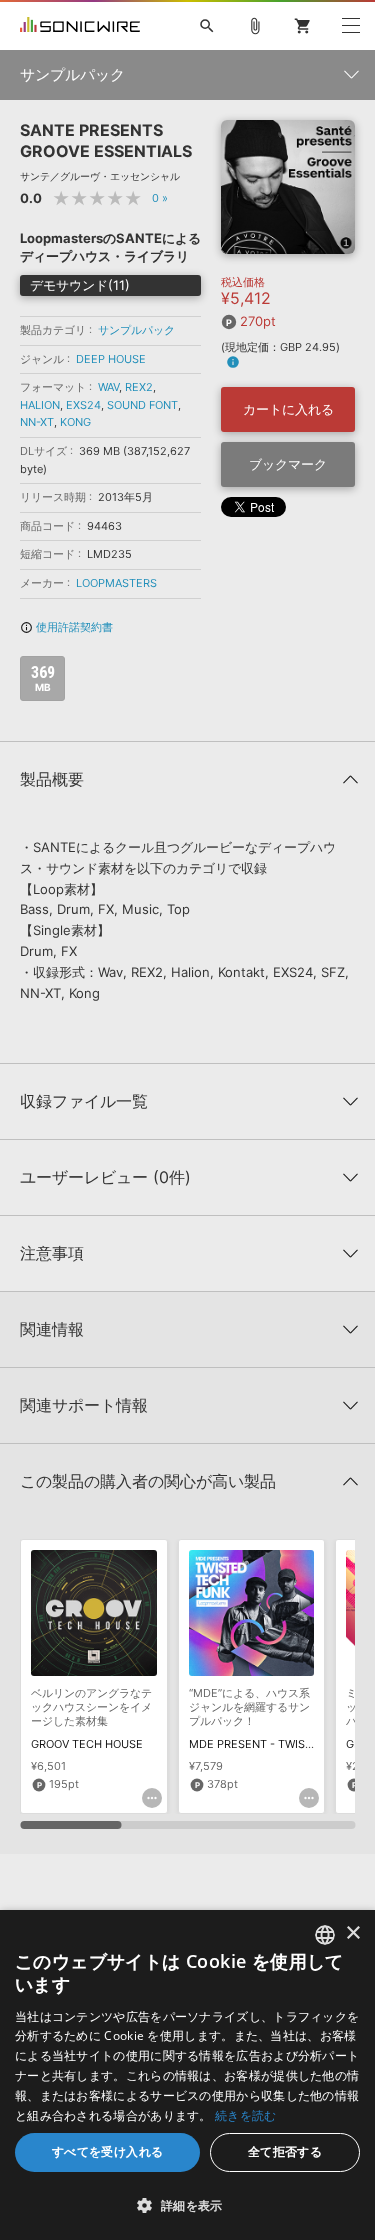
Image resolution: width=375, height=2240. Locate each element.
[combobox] (325, 1935)
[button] (187, 2205)
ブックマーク (288, 464)
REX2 (139, 387)
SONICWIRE (80, 26)
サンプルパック (136, 330)
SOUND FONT (142, 405)
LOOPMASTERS (116, 583)
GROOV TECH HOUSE (87, 1744)
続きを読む (246, 2115)
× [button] (352, 1933)
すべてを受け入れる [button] (108, 2151)
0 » (160, 198)
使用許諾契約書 (66, 627)
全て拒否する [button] (285, 2151)
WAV (108, 387)
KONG (75, 422)
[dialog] (187, 2075)
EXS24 (83, 405)
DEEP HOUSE (111, 359)
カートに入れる (288, 409)
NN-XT (37, 422)
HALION (40, 405)
